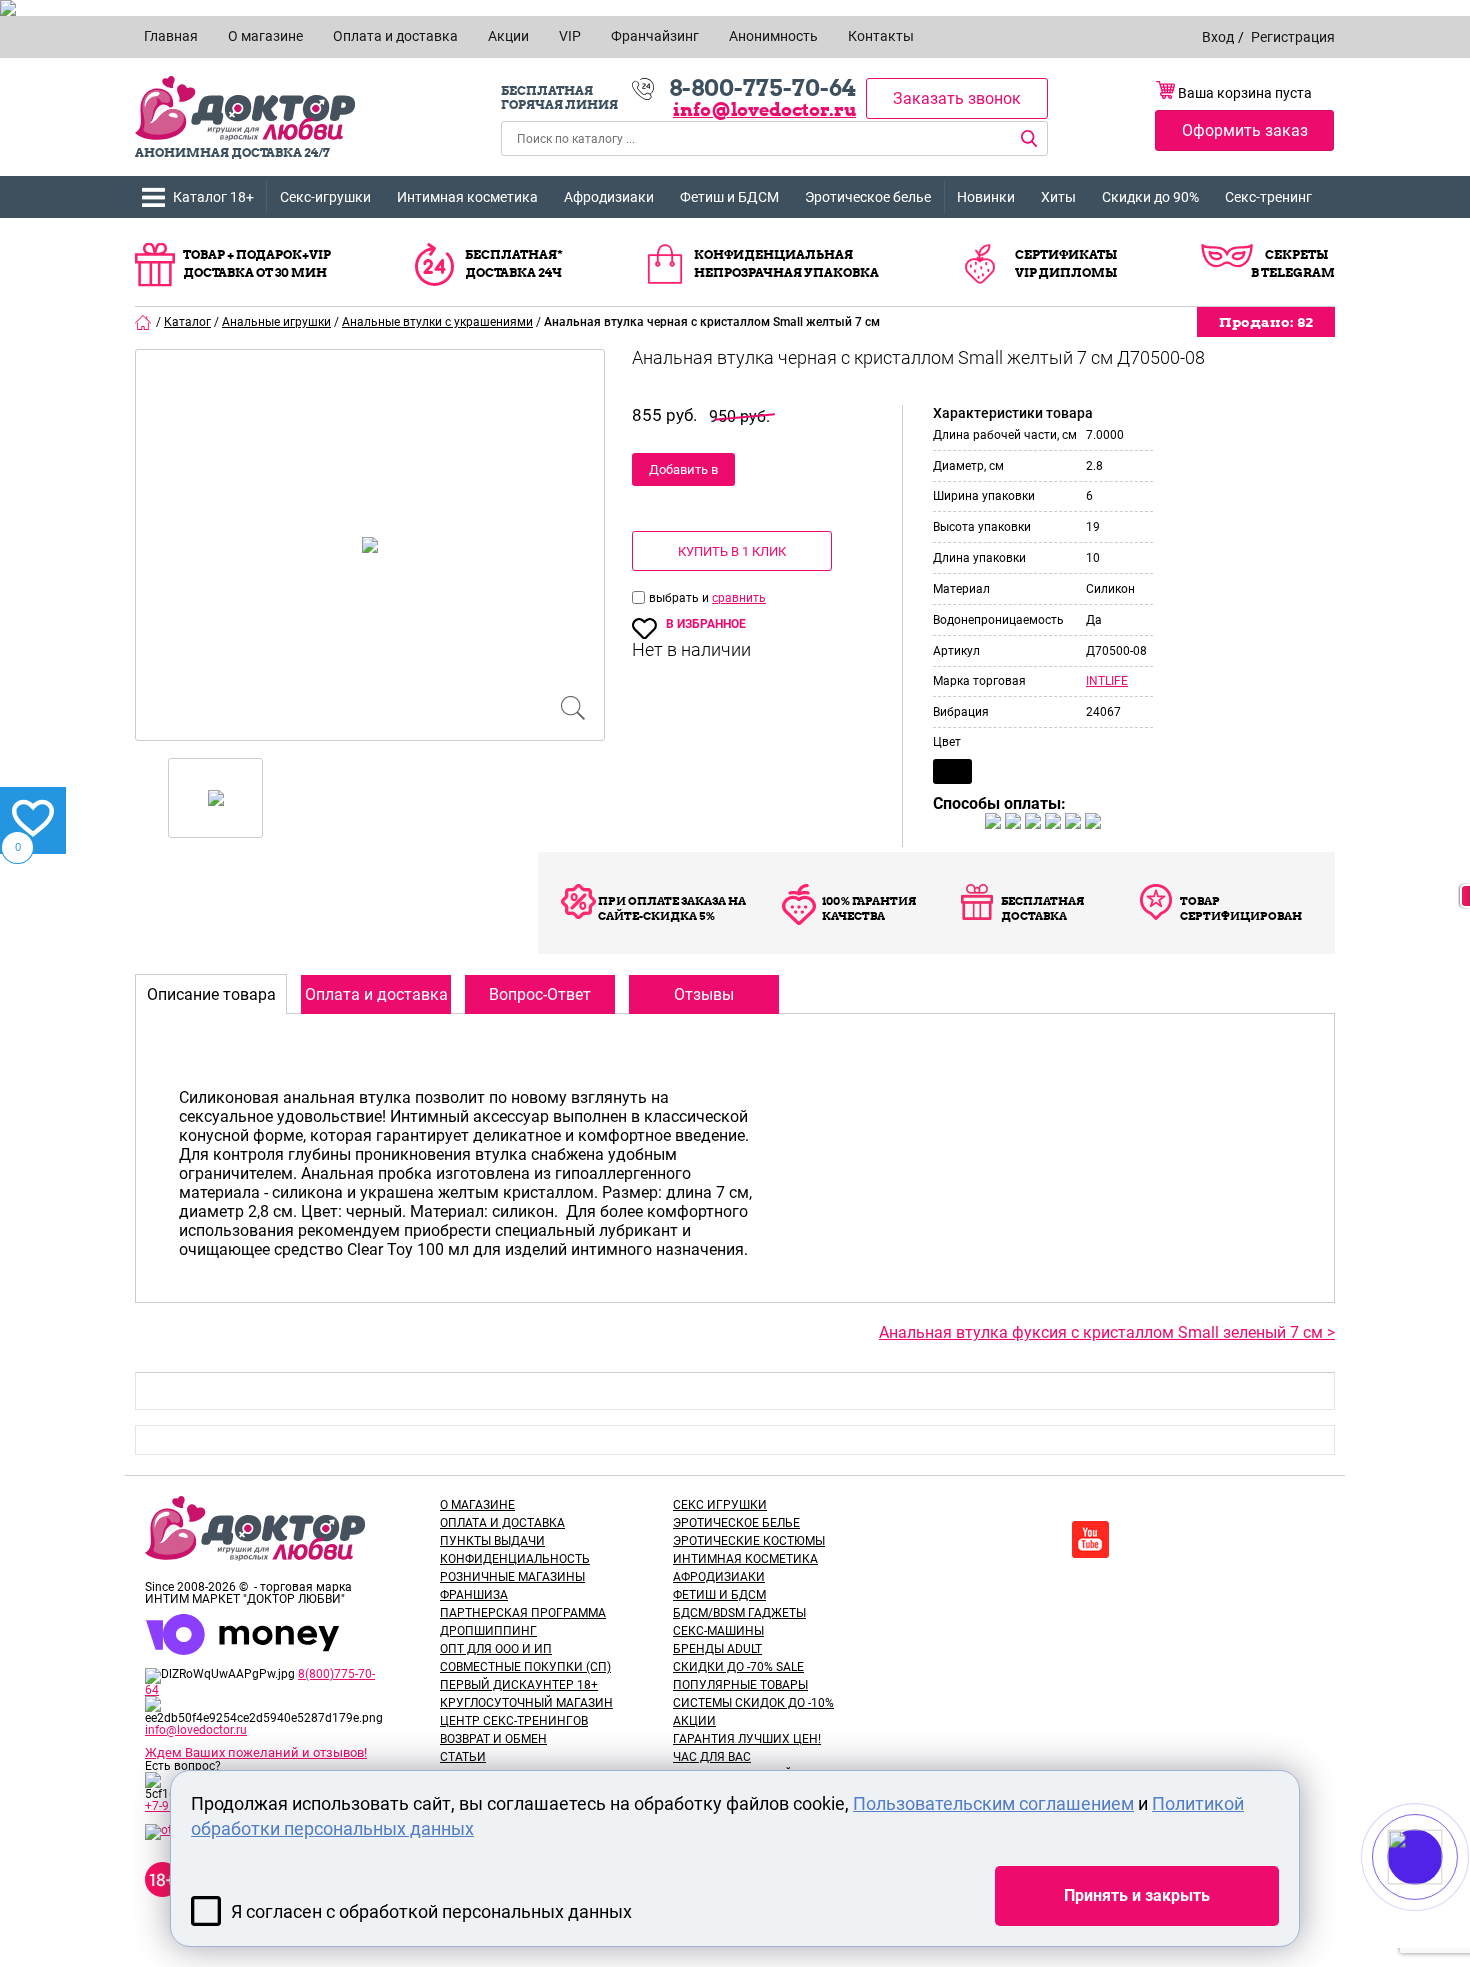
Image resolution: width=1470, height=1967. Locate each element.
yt (1090, 1539)
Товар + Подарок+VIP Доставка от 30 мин (257, 263)
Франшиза (474, 1595)
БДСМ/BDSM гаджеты (739, 1613)
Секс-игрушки (325, 197)
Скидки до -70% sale (738, 1667)
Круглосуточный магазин (526, 1703)
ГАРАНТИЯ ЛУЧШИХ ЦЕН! (747, 1739)
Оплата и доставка (502, 1523)
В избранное (706, 624)
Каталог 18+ (213, 197)
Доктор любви (245, 108)
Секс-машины (718, 1631)
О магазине (477, 1505)
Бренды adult (717, 1649)
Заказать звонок (957, 98)
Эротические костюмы (749, 1541)
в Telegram (1293, 272)
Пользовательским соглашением (993, 1803)
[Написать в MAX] (1442, 1897)
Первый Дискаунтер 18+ (519, 1685)
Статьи (463, 1757)
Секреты (1296, 254)
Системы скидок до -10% (753, 1703)
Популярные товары (740, 1685)
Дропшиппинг (488, 1631)
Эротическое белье (868, 197)
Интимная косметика (467, 197)
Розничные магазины (512, 1577)
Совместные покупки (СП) (525, 1667)
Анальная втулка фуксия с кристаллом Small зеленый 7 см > (1107, 1332)
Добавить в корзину (683, 474)
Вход (1218, 37)
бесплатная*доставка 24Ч (514, 263)
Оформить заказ (1245, 130)
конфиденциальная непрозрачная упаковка (786, 263)
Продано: (1266, 322)
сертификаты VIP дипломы (1066, 263)
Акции (694, 1721)
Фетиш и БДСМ (729, 197)
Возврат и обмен (493, 1739)
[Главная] (144, 322)
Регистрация (1293, 37)
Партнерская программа (523, 1613)
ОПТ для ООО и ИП (496, 1649)
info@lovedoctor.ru (764, 109)
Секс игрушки (720, 1505)
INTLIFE (1107, 681)
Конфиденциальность (515, 1559)
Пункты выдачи (492, 1541)
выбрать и (680, 598)
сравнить (739, 598)
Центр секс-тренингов (514, 1721)
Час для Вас (712, 1757)
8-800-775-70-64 (762, 88)
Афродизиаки (609, 197)
